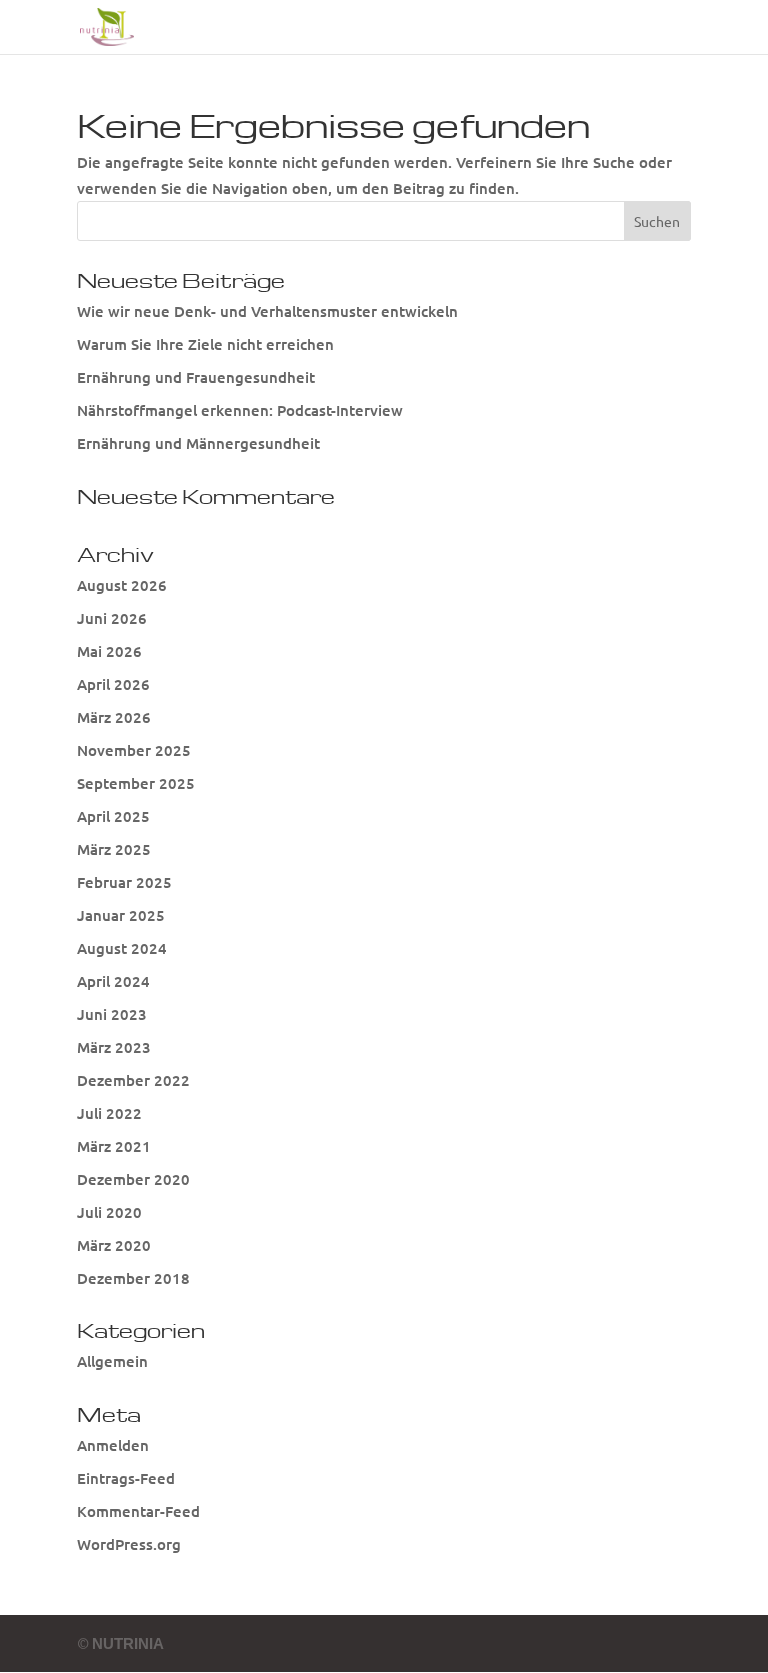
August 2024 (122, 948)
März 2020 (114, 1245)
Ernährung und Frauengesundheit (196, 377)
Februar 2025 (124, 882)
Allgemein (112, 1361)
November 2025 (134, 750)
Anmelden (113, 1445)
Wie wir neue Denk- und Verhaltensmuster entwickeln (267, 311)
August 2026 (122, 585)
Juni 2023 (112, 1014)
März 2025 (114, 849)
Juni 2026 (112, 618)
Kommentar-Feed (138, 1511)
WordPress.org (129, 1544)
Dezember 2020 (133, 1179)
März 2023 (114, 1047)
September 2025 (136, 783)
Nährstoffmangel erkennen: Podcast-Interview (240, 410)
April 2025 (113, 816)
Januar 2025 (121, 915)
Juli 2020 (109, 1212)
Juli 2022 (109, 1113)
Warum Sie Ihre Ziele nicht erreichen (205, 344)
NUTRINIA (128, 1643)
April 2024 (113, 981)
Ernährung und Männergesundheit (198, 443)
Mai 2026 (109, 651)
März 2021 (114, 1146)
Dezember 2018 (133, 1278)
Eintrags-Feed (126, 1478)
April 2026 (113, 684)
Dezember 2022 (133, 1080)
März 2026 (114, 717)
